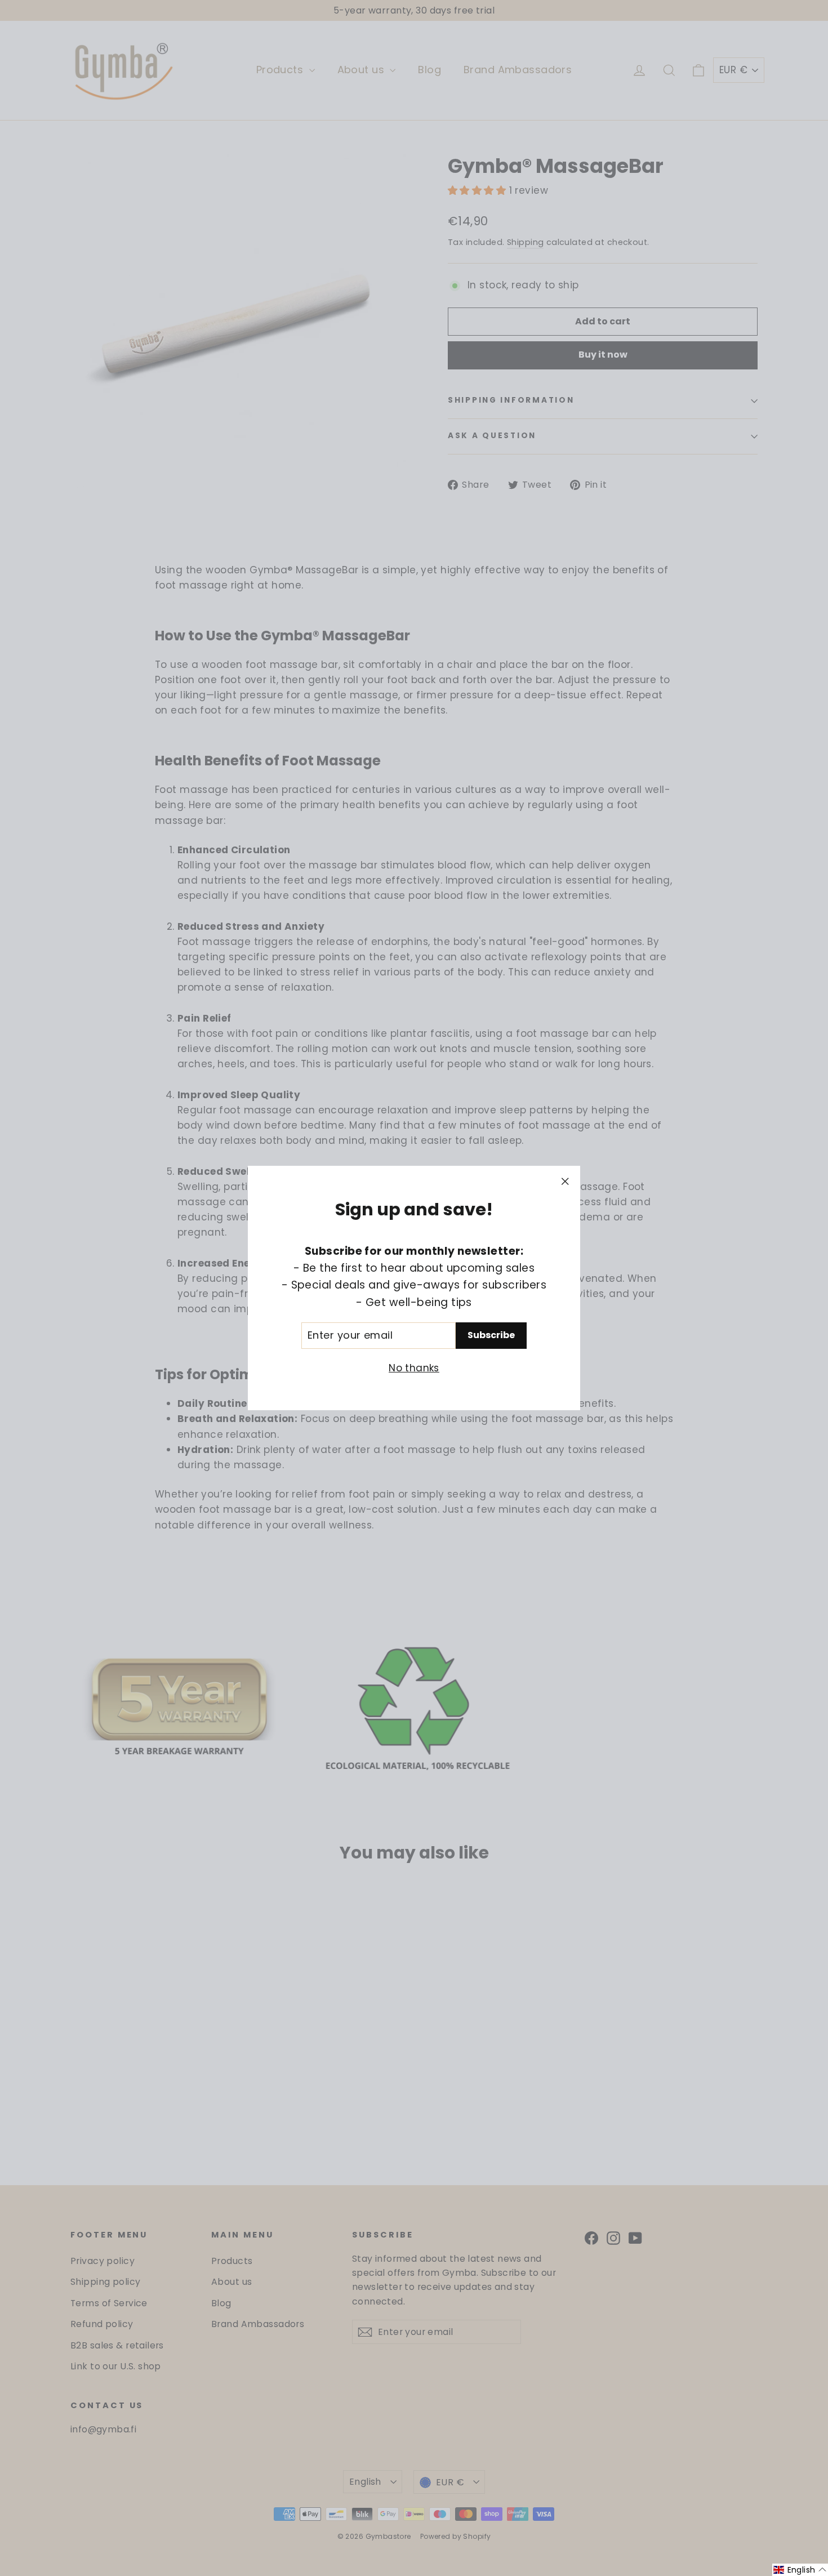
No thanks (414, 1368)
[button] (800, 2570)
